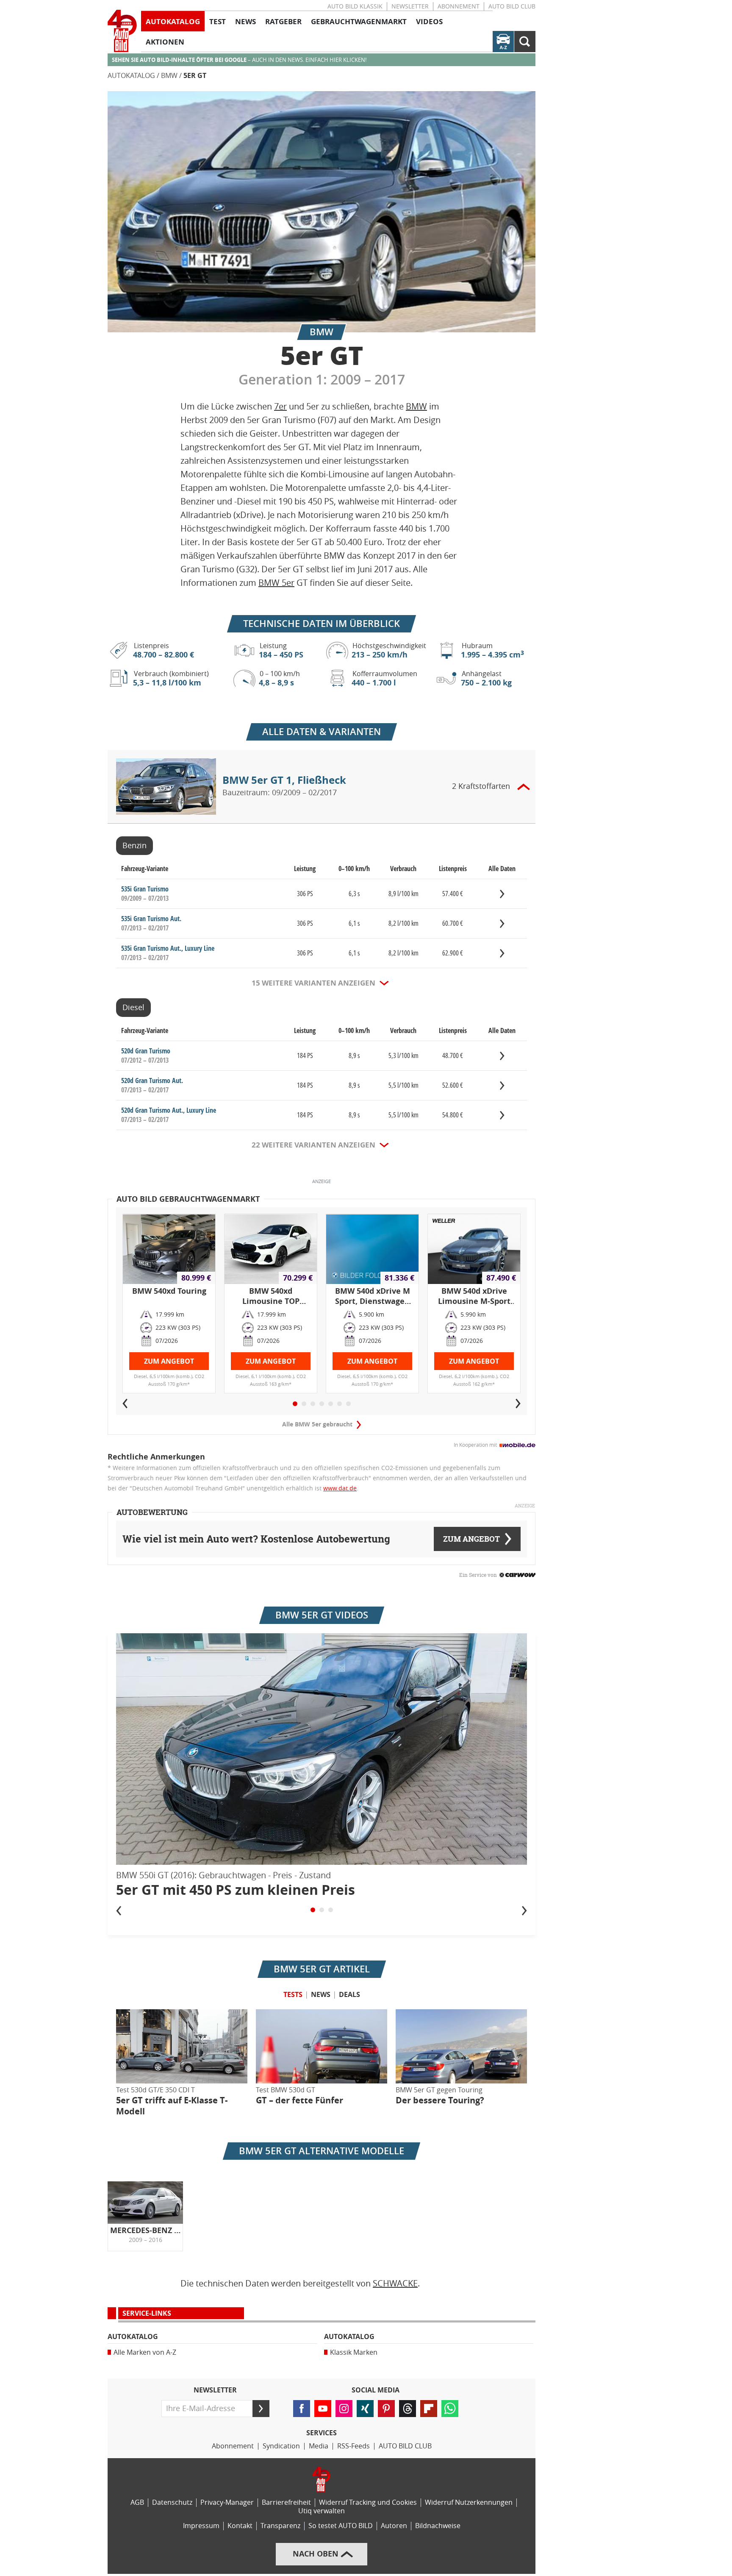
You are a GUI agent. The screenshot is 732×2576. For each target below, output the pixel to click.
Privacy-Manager (227, 2502)
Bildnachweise (438, 2526)
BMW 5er (276, 583)
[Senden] (261, 2409)
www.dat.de (340, 1489)
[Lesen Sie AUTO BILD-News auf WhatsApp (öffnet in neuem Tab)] (450, 2409)
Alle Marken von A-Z (145, 2352)
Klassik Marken (354, 2352)
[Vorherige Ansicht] (119, 1910)
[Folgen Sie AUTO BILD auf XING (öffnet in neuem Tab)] (365, 2409)
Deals (349, 1995)
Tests (293, 1995)
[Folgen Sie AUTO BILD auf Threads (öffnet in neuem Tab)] (408, 2409)
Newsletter (410, 7)
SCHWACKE (395, 2284)
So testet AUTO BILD (341, 2526)
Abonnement (459, 7)
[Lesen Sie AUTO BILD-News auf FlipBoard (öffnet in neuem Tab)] (429, 2409)
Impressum (201, 2526)
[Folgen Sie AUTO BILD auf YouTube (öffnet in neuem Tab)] (323, 2409)
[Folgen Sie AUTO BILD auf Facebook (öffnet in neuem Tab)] (302, 2409)
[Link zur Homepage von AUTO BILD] (122, 31)
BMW (169, 76)
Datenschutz (172, 2502)
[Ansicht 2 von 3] (322, 1910)
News (321, 1995)
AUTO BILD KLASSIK (355, 7)
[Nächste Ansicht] (524, 1910)
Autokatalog (131, 76)
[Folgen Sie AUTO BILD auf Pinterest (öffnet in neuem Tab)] (386, 2409)
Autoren (394, 2526)
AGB (137, 2502)
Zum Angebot (169, 1361)
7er (280, 407)
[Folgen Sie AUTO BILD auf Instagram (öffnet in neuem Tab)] (344, 2409)
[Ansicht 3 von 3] (331, 1910)
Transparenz (280, 2526)
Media (319, 2446)
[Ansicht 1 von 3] (313, 1910)
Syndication (281, 2446)
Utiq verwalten (322, 2511)
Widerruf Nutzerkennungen (469, 2502)
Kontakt (240, 2526)
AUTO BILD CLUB (512, 7)
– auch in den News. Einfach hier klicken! (239, 60)
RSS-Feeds (354, 2446)
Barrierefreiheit (286, 2502)
